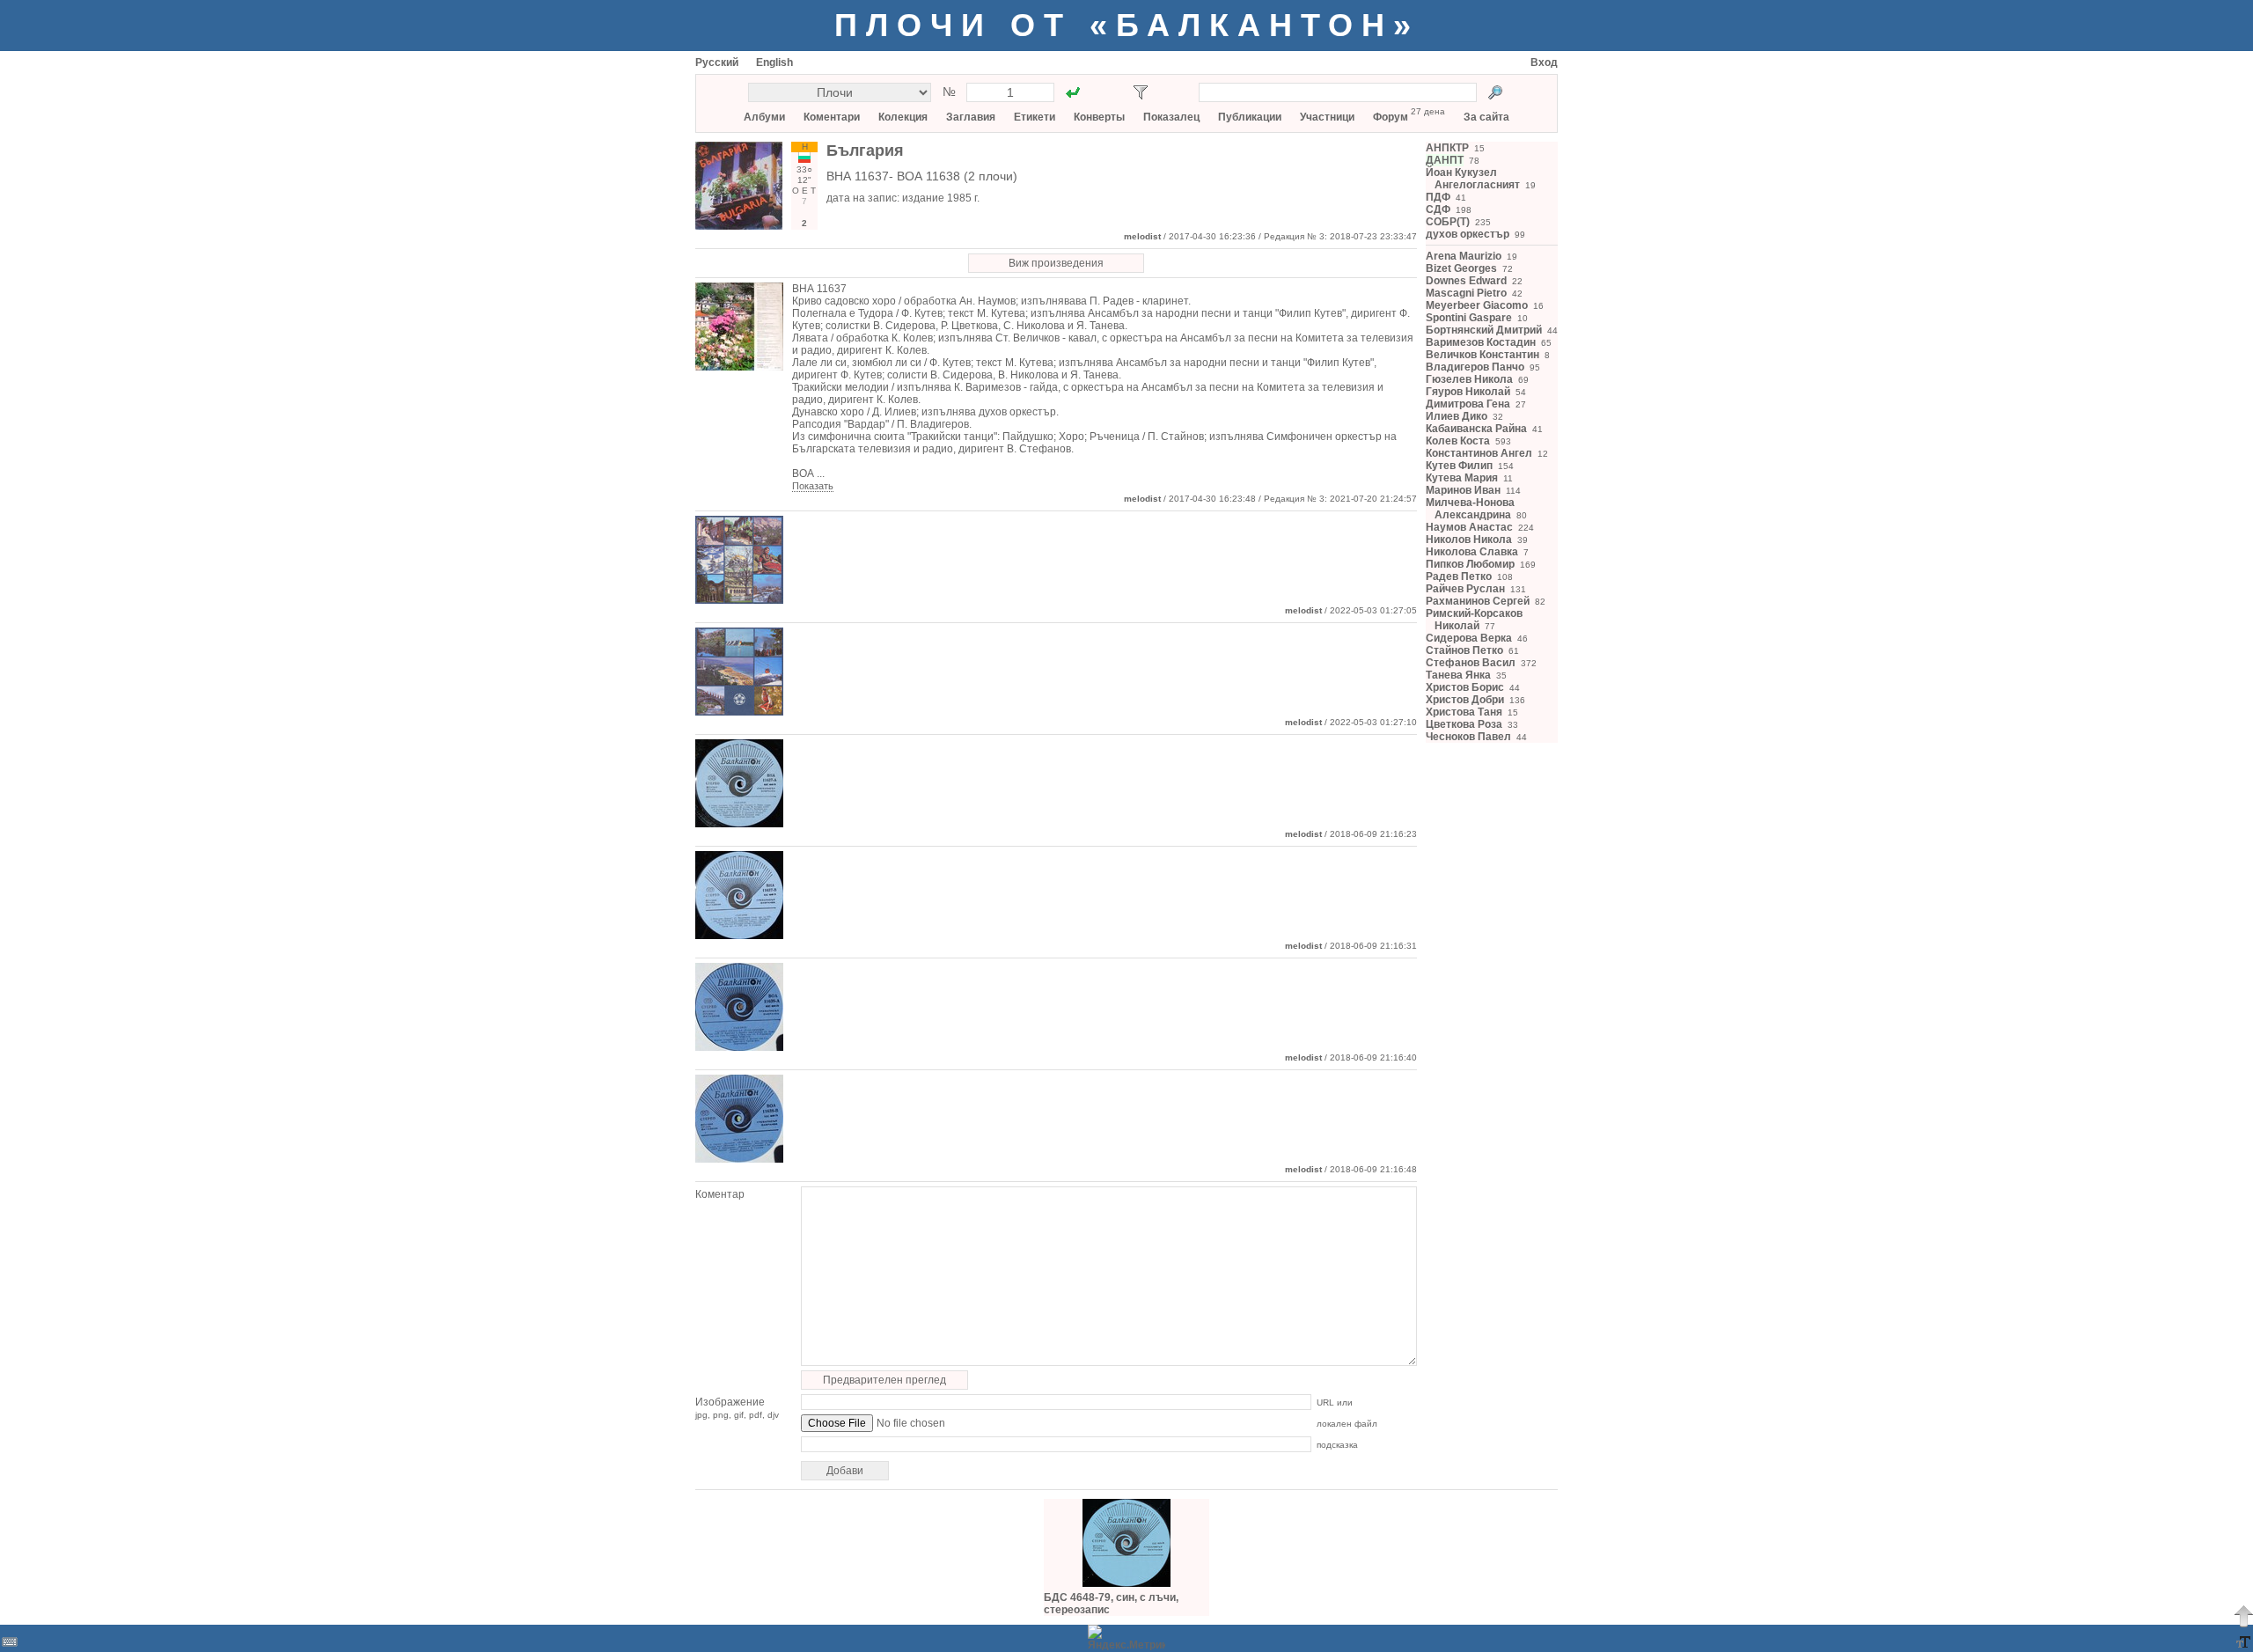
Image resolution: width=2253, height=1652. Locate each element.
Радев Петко (1459, 576)
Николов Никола (1469, 540)
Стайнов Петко (1464, 650)
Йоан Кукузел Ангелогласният (1473, 179)
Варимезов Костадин (1481, 342)
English (774, 62)
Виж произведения (1056, 263)
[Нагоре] (2243, 1616)
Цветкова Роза (1464, 724)
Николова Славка (1472, 552)
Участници (1327, 117)
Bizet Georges (1461, 268)
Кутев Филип (1459, 466)
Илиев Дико (1457, 416)
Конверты (1099, 117)
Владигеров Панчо (1475, 367)
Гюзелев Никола (1469, 379)
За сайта (1486, 117)
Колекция (903, 117)
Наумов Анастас (1469, 527)
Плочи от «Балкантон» (1127, 25)
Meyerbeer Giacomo (1477, 305)
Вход (1544, 62)
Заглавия (971, 117)
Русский (717, 62)
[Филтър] (1141, 92)
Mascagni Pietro (1466, 293)
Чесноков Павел (1468, 737)
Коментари (832, 117)
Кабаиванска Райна (1476, 429)
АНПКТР (1447, 148)
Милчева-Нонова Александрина (1470, 509)
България (865, 151)
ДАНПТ (1445, 160)
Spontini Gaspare (1469, 318)
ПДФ (1438, 197)
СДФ (1438, 209)
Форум (1391, 117)
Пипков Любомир (1470, 564)
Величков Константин (1482, 355)
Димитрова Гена (1468, 404)
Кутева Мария (1462, 478)
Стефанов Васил (1471, 663)
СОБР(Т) (1448, 222)
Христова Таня (1464, 712)
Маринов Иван (1463, 490)
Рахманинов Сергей (1478, 601)
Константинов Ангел (1479, 453)
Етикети (1035, 117)
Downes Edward (1466, 281)
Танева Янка (1458, 675)
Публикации (1250, 117)
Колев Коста (1458, 441)
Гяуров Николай (1468, 392)
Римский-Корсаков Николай (1474, 620)
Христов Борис (1465, 687)
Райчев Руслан (1465, 589)
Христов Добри (1465, 700)
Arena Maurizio (1464, 256)
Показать (813, 486)
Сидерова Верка (1469, 638)
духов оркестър (1468, 234)
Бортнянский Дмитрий (1484, 330)
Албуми (764, 117)
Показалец (1171, 117)
